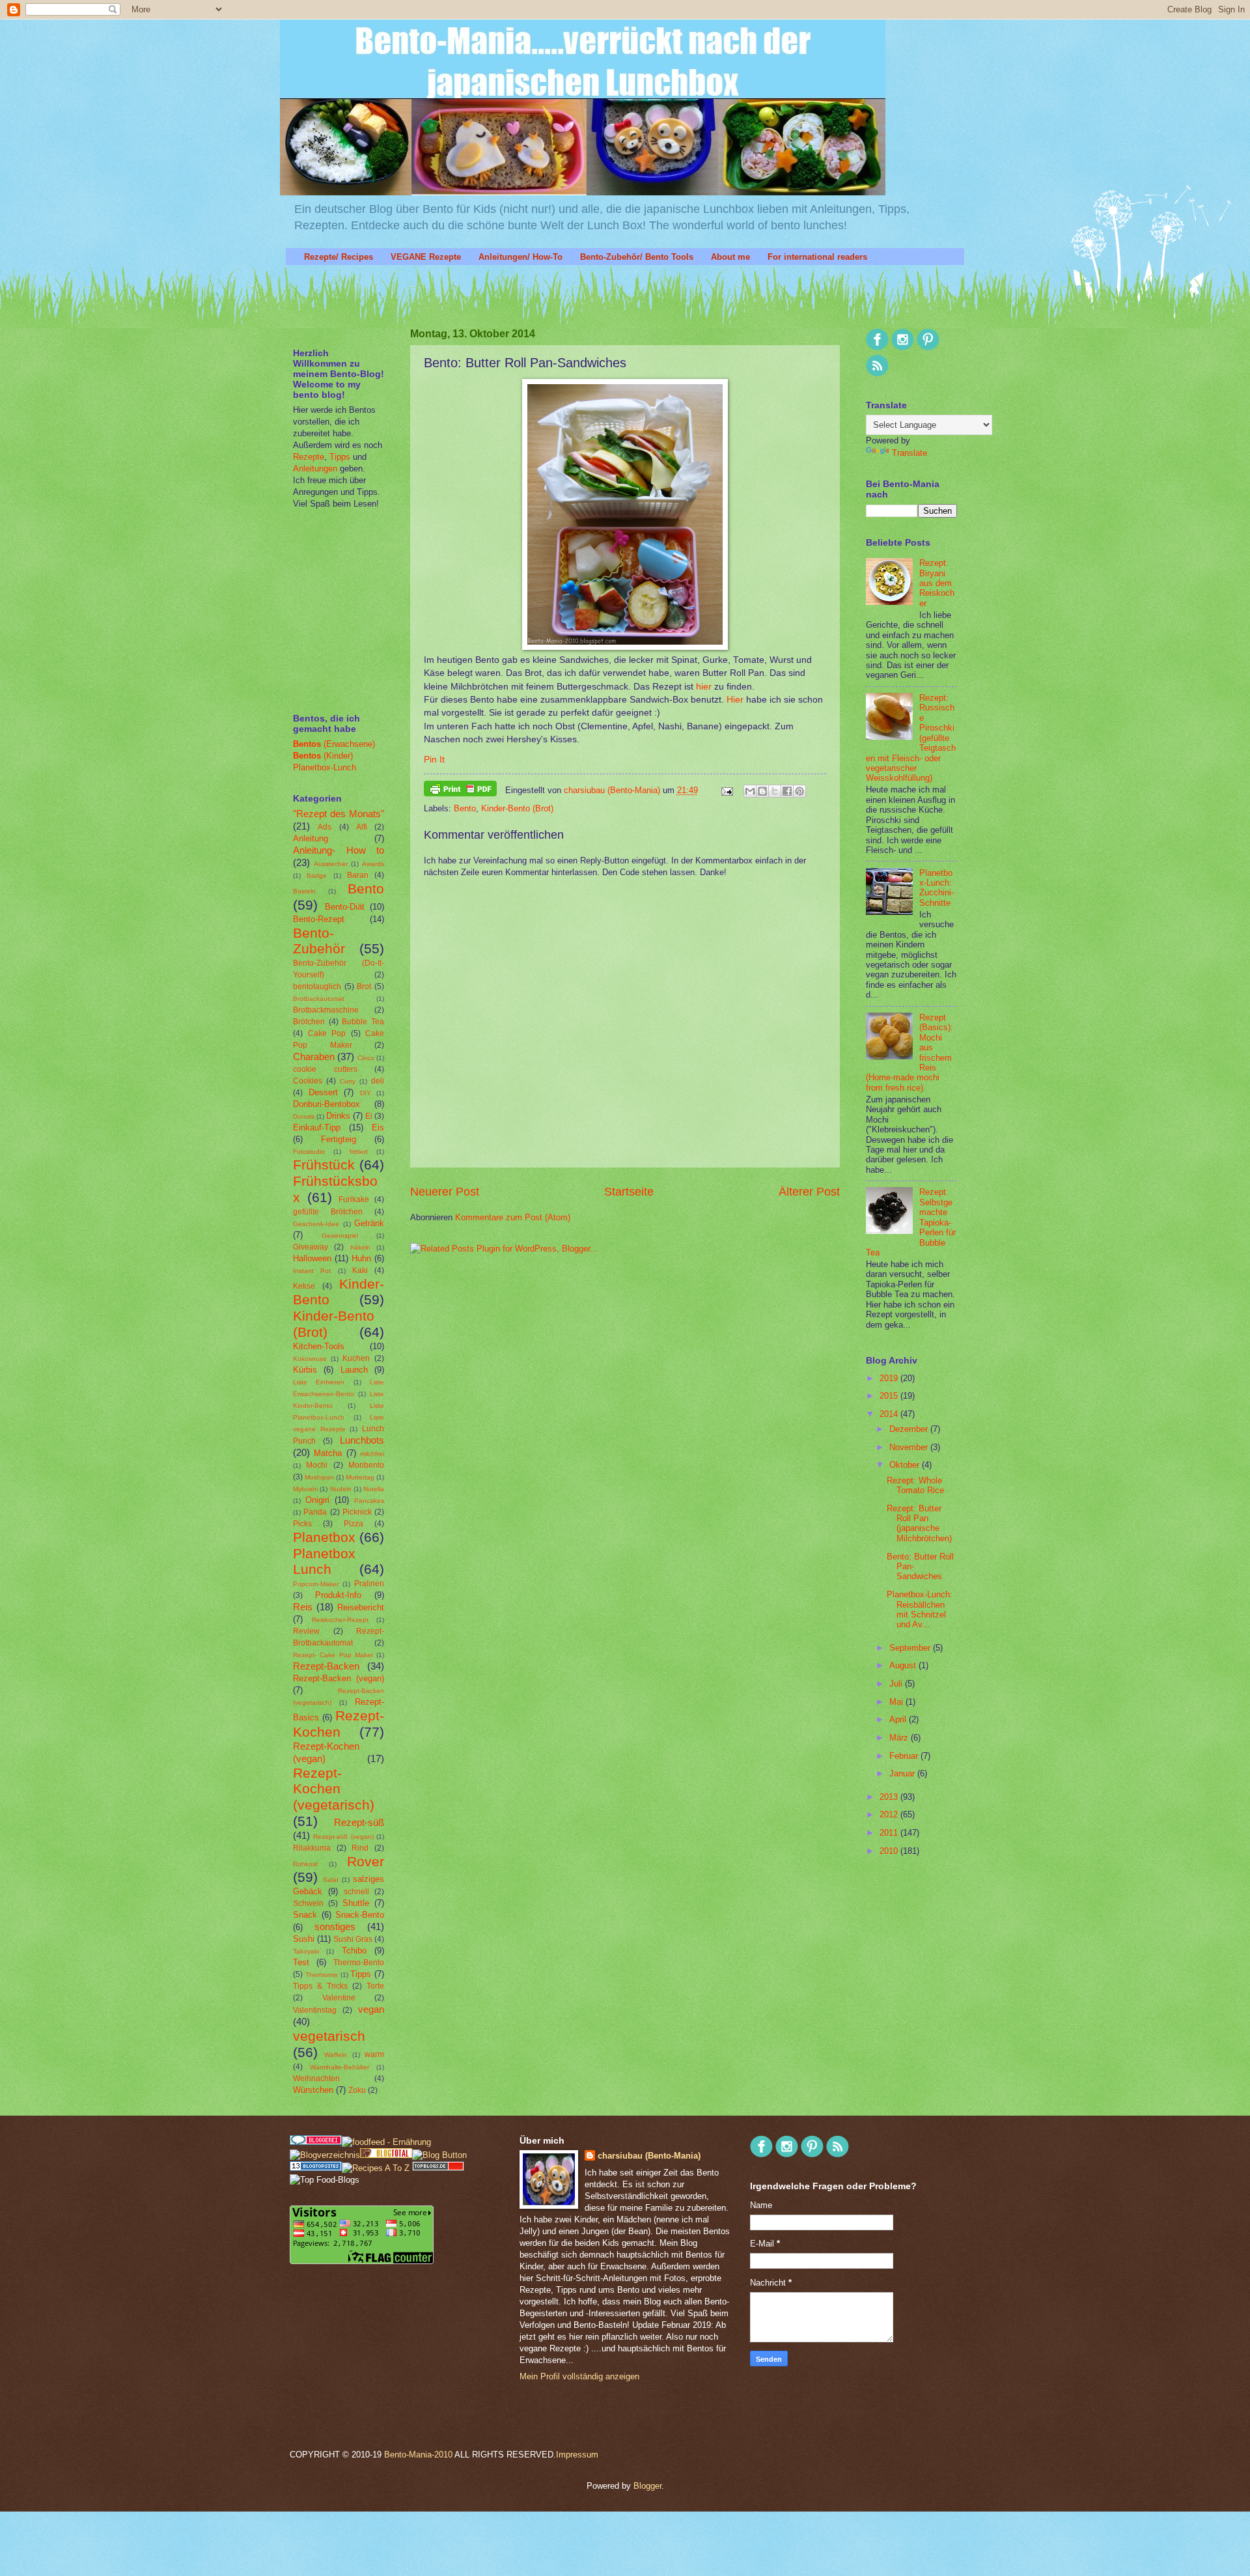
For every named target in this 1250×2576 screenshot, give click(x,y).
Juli (897, 1684)
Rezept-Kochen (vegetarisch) (334, 1789)
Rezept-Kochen (339, 1724)
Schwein (308, 1903)
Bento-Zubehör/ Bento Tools (637, 257)
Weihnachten (316, 2079)
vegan (371, 2009)
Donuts (304, 1116)
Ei (369, 1116)
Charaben (314, 1057)
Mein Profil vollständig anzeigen (579, 2376)
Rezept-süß (359, 1822)
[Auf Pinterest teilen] (799, 791)
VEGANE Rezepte (426, 257)
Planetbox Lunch (324, 1561)
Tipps (339, 457)
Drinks (338, 1116)
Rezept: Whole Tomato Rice (915, 1485)
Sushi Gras (353, 1939)
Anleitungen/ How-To (521, 257)
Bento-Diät (345, 907)
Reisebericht (361, 1607)
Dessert (323, 1092)
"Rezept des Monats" (339, 814)
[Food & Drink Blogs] (316, 2168)
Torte (375, 1986)
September (911, 1648)
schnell (356, 1892)
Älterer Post (809, 1192)
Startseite (629, 1192)
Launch (354, 1370)
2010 (890, 1851)
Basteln (304, 891)
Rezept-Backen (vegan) (339, 1678)
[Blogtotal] (386, 2155)
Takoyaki (306, 1951)
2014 (890, 1414)
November (910, 1447)
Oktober (906, 1465)
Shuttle (356, 1903)
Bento (465, 808)
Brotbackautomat (319, 999)
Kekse (304, 1286)
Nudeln (341, 1489)
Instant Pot (312, 1271)
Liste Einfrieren (319, 1382)
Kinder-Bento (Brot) (517, 808)
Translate (910, 453)
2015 (890, 1396)
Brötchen (309, 1022)
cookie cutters (325, 1069)
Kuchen (356, 1358)
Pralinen (369, 1584)
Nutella (374, 1489)
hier (704, 687)
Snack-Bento (360, 1915)
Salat (331, 1880)
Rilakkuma (312, 1848)
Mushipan (319, 1477)
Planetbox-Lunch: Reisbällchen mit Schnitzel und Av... (920, 1609)
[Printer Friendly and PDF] (460, 791)
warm (374, 2054)
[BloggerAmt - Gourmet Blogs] (325, 2155)
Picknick (357, 1512)
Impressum (577, 2455)
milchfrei (372, 1454)
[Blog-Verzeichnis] (316, 2142)
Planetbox (324, 1537)
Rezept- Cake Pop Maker (333, 1655)
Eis (378, 1127)
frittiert (359, 1152)
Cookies (308, 1081)
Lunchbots (362, 1440)
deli (378, 1081)
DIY (366, 1093)
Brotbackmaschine (326, 1010)
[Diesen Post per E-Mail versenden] (750, 791)
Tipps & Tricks (320, 1986)
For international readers (817, 257)
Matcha (328, 1453)
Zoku (357, 2090)
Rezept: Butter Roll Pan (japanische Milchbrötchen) (919, 1523)
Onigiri (317, 1500)
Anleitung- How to (339, 850)
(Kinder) (323, 756)
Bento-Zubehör (319, 941)
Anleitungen (315, 469)
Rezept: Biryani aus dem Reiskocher (937, 583)
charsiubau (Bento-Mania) (613, 790)
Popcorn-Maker (316, 1584)
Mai (897, 1702)
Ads (325, 827)
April (899, 1719)
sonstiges (335, 1926)
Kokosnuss (310, 1359)
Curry (348, 1081)
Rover (366, 1861)
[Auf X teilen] (775, 791)
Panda (315, 1512)
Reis (303, 1607)
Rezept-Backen (326, 1666)
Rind (360, 1848)
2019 (890, 1378)
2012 (890, 1814)
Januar (903, 1773)
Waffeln (336, 2055)
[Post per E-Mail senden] (727, 790)
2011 (890, 1833)
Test (301, 1962)
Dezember (910, 1429)
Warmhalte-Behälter (340, 2067)
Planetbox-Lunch (325, 767)
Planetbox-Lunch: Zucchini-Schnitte (937, 888)
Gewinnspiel (340, 1236)
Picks (302, 1524)
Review (306, 1631)
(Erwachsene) (334, 744)
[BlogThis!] (762, 791)
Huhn (361, 1258)
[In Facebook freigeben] (787, 791)
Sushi (304, 1939)
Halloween (312, 1258)
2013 (890, 1797)
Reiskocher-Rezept (340, 1620)
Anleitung (311, 838)
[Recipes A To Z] (376, 2168)
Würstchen (313, 2090)
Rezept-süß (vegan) (343, 1837)
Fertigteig (339, 1139)
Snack (305, 1915)
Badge (317, 875)
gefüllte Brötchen (328, 1212)
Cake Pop (327, 1033)
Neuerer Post (445, 1192)
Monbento (366, 1465)
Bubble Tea (363, 1022)
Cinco (366, 1058)
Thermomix (322, 1975)
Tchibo (354, 1951)
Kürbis (305, 1370)
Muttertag (360, 1477)
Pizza (354, 1524)
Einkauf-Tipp (317, 1127)
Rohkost (305, 1864)
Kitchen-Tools (319, 1346)
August (904, 1665)
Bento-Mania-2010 (418, 2455)
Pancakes (369, 1501)
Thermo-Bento (359, 1963)
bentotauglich (317, 987)
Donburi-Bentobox (326, 1104)
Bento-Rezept (319, 919)
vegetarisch (329, 2036)
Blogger (647, 2486)
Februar (905, 1756)
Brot (364, 987)
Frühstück (324, 1165)
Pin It (434, 760)
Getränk (369, 1223)
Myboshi (305, 1489)
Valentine (339, 1998)
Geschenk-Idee (316, 1224)
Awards (373, 864)
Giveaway (311, 1247)
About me (730, 257)
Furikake (354, 1199)
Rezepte (309, 457)
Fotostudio (309, 1152)
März (900, 1738)
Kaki (360, 1270)
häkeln (360, 1247)
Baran (358, 875)
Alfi (362, 827)
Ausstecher (331, 864)
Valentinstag (315, 2010)
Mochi (317, 1465)
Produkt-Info (338, 1595)
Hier (735, 700)
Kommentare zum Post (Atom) (513, 1217)
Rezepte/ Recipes (339, 257)
